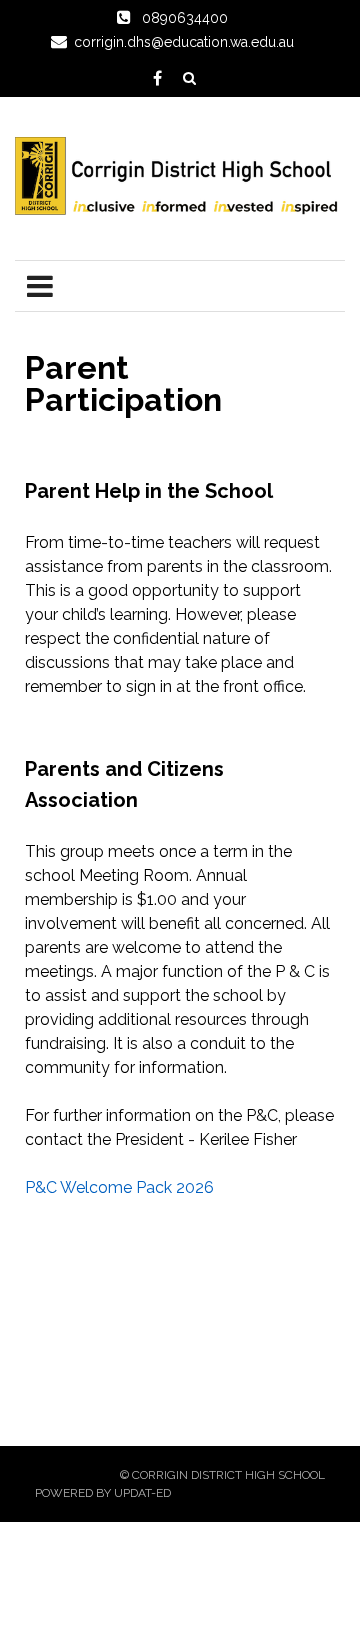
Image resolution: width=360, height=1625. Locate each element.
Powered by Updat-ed (103, 1493)
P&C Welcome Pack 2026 (119, 1187)
